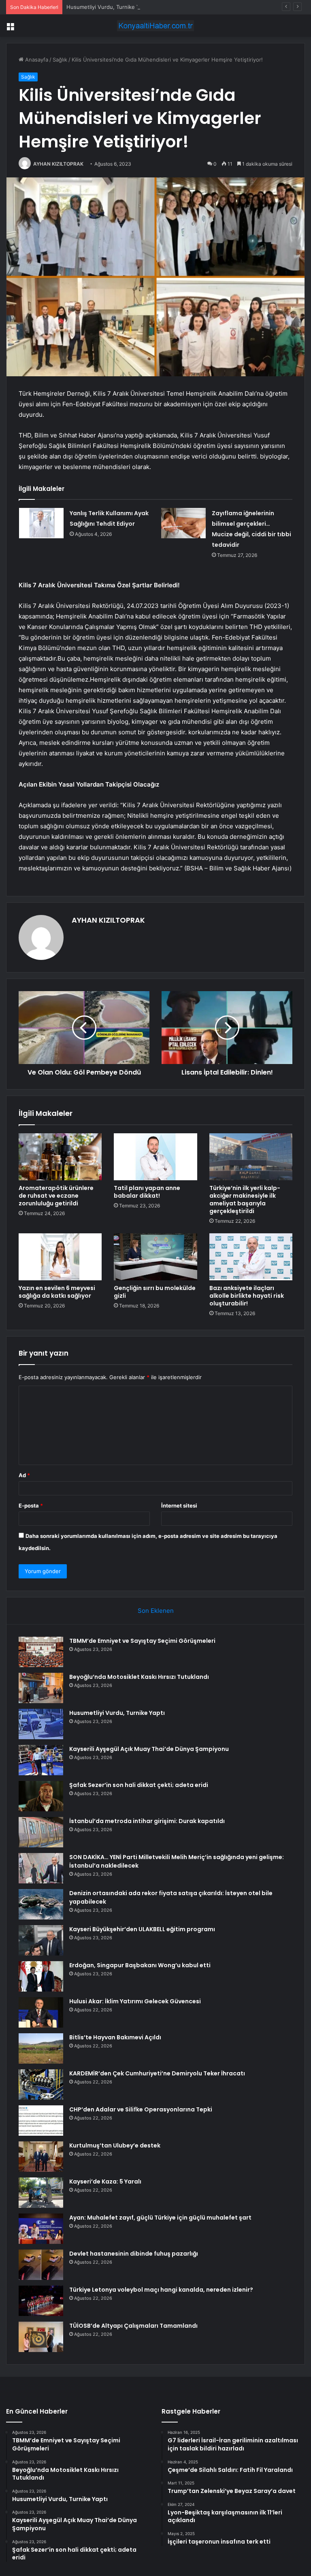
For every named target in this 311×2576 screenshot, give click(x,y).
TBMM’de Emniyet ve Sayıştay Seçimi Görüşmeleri (142, 1641)
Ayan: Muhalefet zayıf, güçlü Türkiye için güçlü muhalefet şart (160, 2218)
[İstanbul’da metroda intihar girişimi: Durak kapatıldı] (41, 1832)
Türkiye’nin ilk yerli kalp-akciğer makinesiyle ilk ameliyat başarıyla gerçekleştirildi (245, 1200)
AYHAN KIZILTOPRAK (58, 164)
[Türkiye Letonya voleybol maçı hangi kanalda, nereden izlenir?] (41, 2301)
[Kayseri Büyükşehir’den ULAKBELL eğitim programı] (41, 1940)
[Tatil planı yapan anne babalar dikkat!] (155, 1157)
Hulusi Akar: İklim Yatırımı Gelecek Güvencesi (135, 2001)
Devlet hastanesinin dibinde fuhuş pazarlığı (134, 2254)
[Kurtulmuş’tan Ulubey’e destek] (41, 2157)
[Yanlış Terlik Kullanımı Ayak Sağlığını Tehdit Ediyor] (41, 523)
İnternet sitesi (179, 1506)
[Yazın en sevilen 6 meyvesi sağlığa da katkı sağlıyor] (60, 1257)
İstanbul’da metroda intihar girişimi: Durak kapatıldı (147, 1821)
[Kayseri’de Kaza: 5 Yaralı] (41, 2193)
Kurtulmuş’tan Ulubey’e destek (115, 2145)
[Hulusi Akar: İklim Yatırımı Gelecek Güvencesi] (41, 2012)
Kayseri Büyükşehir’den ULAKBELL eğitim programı (142, 1929)
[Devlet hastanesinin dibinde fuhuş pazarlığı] (41, 2265)
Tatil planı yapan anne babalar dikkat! (147, 1192)
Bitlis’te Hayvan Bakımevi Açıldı (115, 2037)
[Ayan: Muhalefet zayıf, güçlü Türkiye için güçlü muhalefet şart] (41, 2229)
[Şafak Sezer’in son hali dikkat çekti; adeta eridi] (41, 1796)
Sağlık (60, 60)
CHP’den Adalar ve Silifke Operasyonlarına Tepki (141, 2109)
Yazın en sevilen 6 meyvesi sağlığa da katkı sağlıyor (57, 1292)
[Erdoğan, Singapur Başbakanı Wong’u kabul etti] (41, 1976)
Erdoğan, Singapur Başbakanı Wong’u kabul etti (140, 1965)
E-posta (31, 1506)
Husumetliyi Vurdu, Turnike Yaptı (108, 7)
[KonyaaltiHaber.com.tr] (155, 26)
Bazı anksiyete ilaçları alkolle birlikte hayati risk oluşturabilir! (247, 1296)
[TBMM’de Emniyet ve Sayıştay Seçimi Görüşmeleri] (41, 1652)
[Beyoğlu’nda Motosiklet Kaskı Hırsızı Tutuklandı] (41, 1688)
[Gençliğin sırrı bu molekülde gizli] (155, 1257)
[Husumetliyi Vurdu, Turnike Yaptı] (41, 1724)
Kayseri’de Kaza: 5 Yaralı (105, 2181)
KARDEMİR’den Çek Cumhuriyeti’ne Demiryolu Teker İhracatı (157, 2073)
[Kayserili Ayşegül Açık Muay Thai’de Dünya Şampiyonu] (41, 1760)
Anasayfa (36, 60)
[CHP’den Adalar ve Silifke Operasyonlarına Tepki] (41, 2121)
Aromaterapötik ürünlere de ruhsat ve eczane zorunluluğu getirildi (56, 1196)
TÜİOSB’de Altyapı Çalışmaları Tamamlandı (133, 2326)
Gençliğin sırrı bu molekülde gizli (155, 1292)
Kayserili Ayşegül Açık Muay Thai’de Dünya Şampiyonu (149, 1749)
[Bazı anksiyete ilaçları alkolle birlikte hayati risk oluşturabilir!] (251, 1257)
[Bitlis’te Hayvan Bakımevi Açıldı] (41, 2048)
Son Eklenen (156, 1611)
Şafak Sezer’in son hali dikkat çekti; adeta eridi (139, 1785)
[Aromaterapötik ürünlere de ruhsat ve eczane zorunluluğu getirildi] (60, 1157)
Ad (24, 1475)
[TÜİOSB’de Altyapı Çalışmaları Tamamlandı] (41, 2337)
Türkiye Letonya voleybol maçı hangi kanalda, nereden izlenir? (161, 2290)
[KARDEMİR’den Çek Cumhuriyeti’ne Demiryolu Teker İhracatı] (41, 2084)
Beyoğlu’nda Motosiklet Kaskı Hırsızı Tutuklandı (139, 1677)
